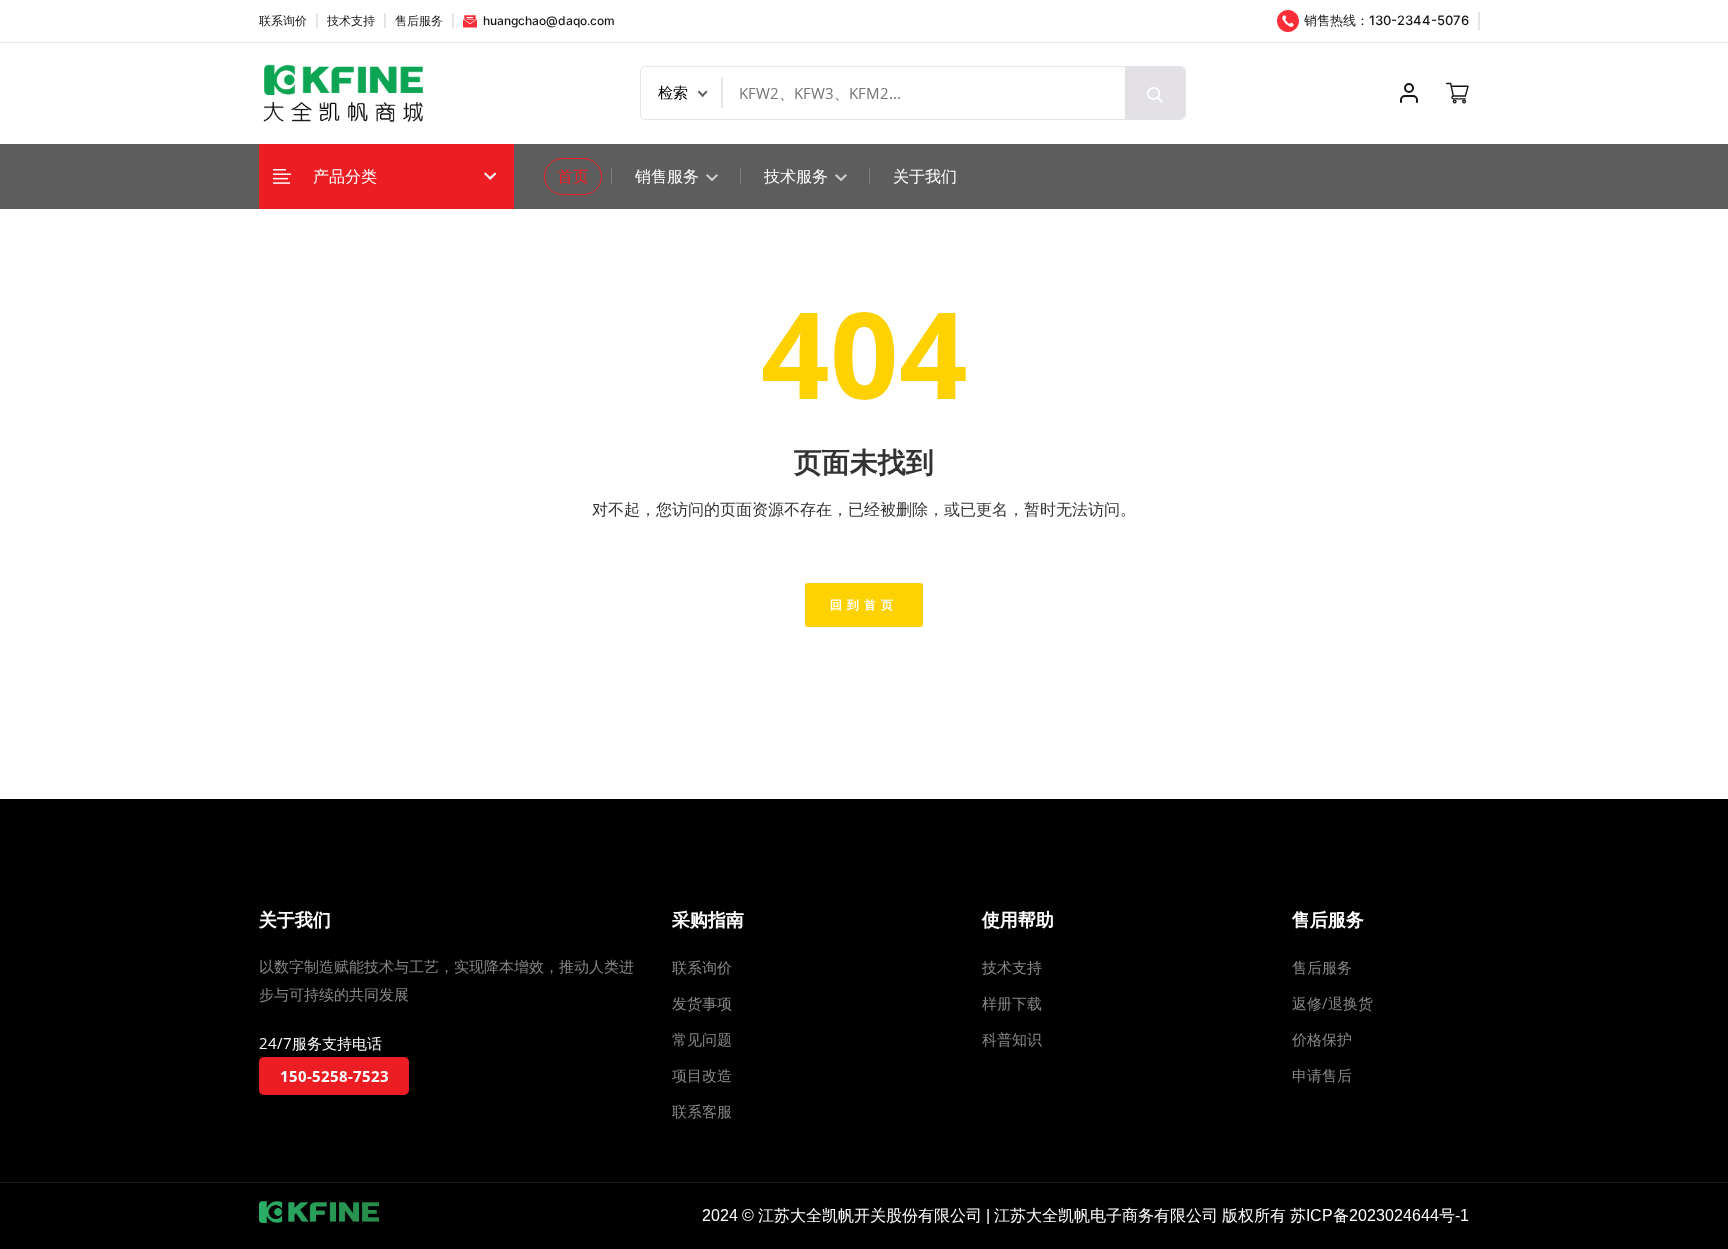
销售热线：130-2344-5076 (1385, 20)
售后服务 (419, 20)
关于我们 (925, 176)
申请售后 (1322, 1075)
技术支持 (351, 20)
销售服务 (669, 176)
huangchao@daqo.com (547, 20)
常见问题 (702, 1039)
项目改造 (702, 1075)
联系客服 (702, 1111)
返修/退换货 (1332, 1003)
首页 (573, 176)
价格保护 (1322, 1039)
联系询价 (283, 20)
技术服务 (798, 176)
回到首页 (864, 604)
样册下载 (1012, 1003)
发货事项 (702, 1003)
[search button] (1155, 93)
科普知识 (1012, 1039)
